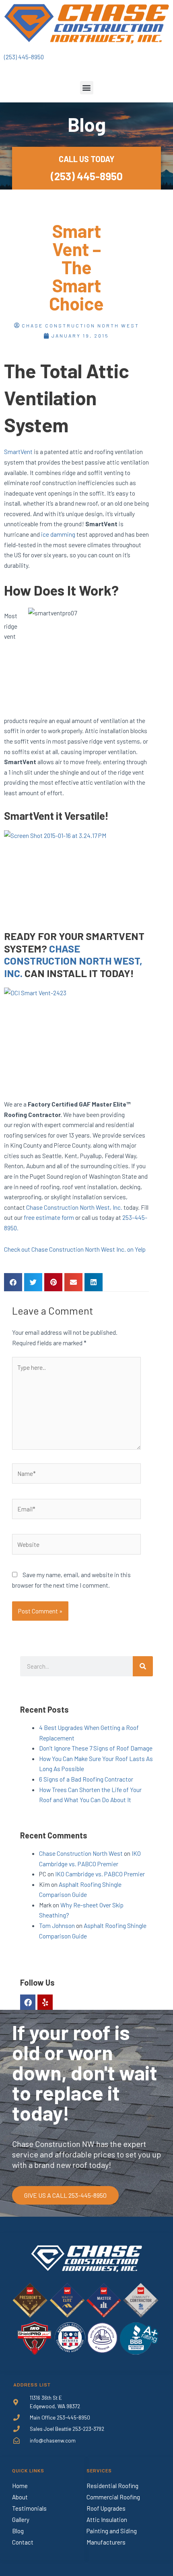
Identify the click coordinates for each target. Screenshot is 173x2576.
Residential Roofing (112, 2486)
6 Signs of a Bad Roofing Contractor (86, 1779)
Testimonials (29, 2508)
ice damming (58, 534)
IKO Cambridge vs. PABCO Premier (100, 1874)
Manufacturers (106, 2542)
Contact (23, 2542)
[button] (87, 88)
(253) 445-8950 (24, 57)
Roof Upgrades (106, 2508)
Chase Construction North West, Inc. (74, 1207)
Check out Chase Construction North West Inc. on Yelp (75, 1249)
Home (20, 2486)
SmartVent (18, 451)
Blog (18, 2531)
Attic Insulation (107, 2520)
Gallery (21, 2520)
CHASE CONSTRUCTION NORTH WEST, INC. (73, 961)
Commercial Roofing (113, 2497)
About (20, 2497)
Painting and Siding (112, 2531)
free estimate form (49, 1217)
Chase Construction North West (81, 1853)
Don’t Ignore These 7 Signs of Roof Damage (96, 1748)
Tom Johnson (57, 1925)
